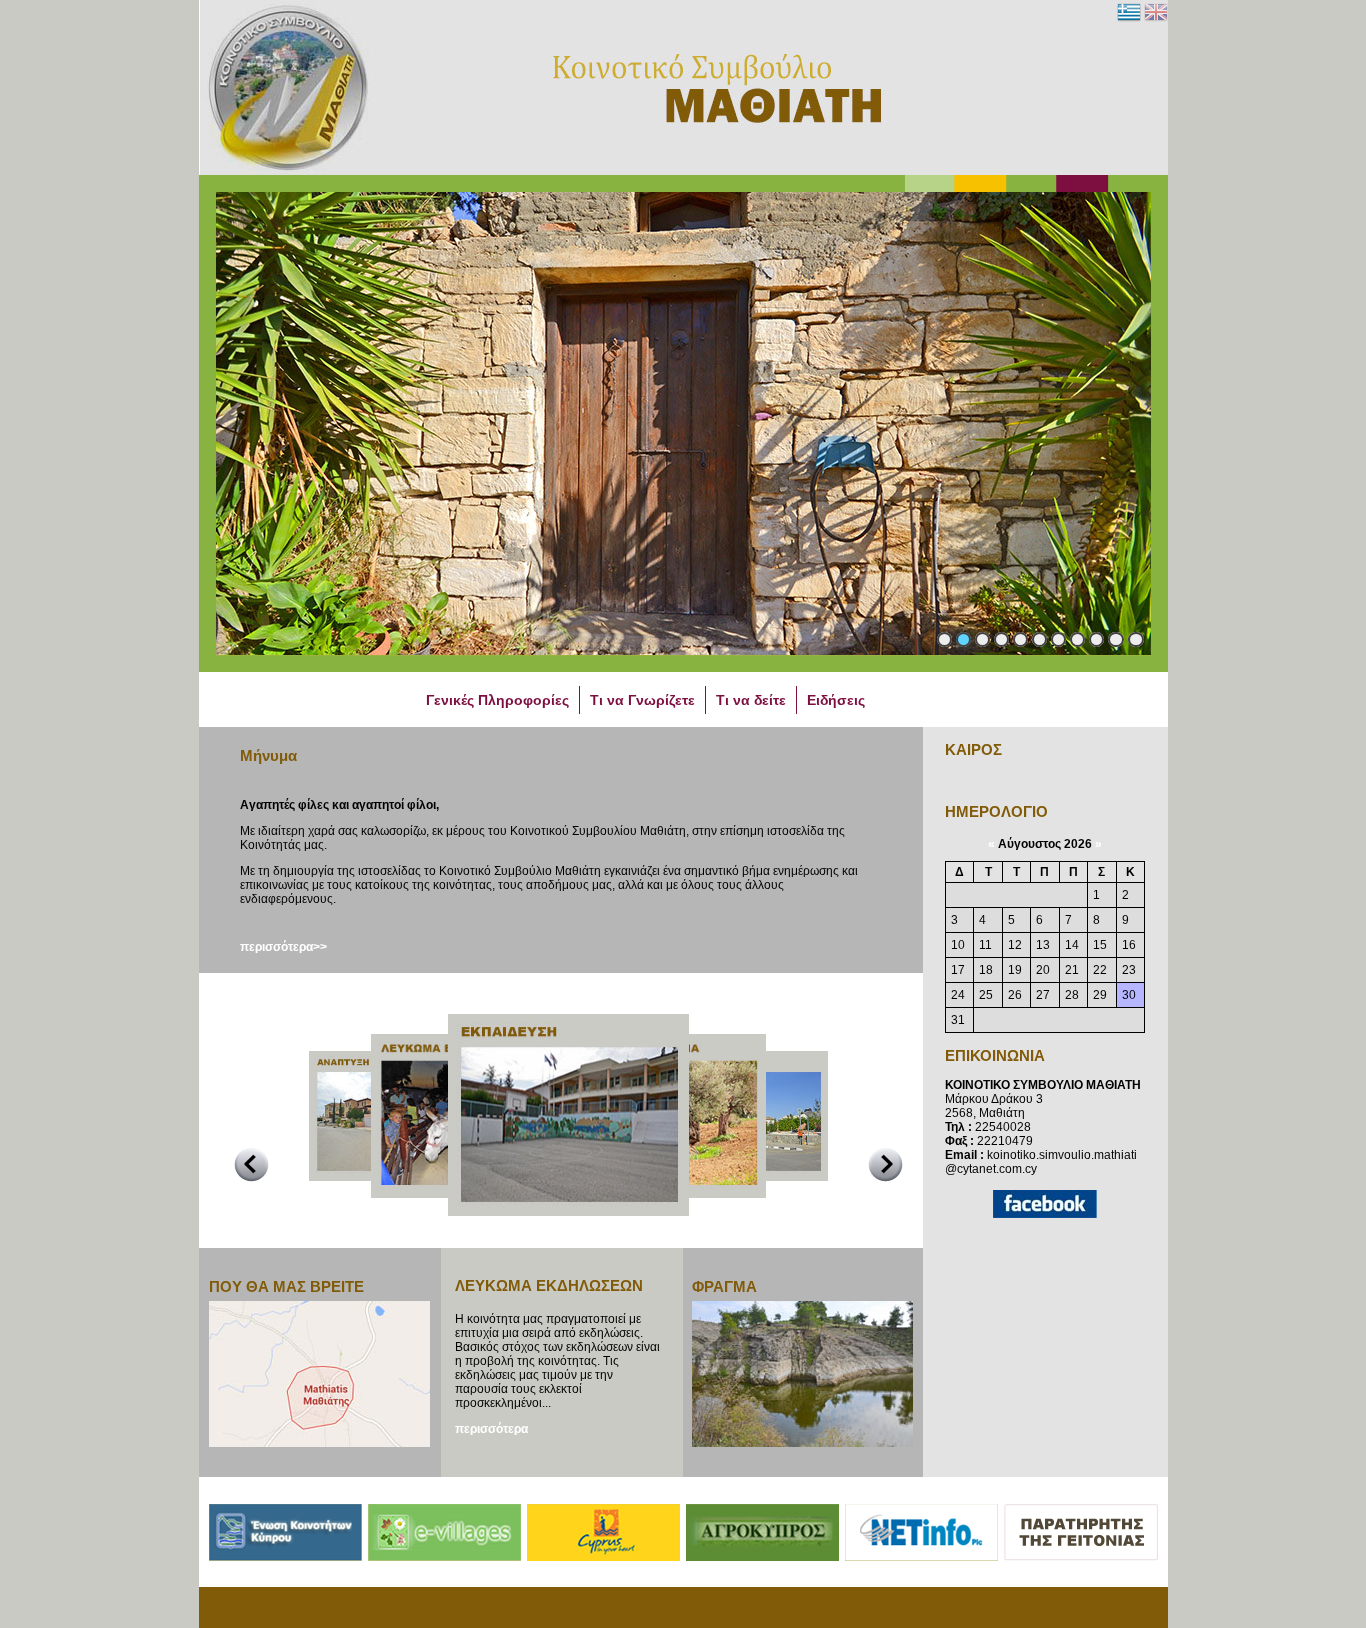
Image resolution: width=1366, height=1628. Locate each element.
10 (1116, 639)
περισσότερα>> (283, 947)
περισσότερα (491, 1429)
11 (1136, 639)
